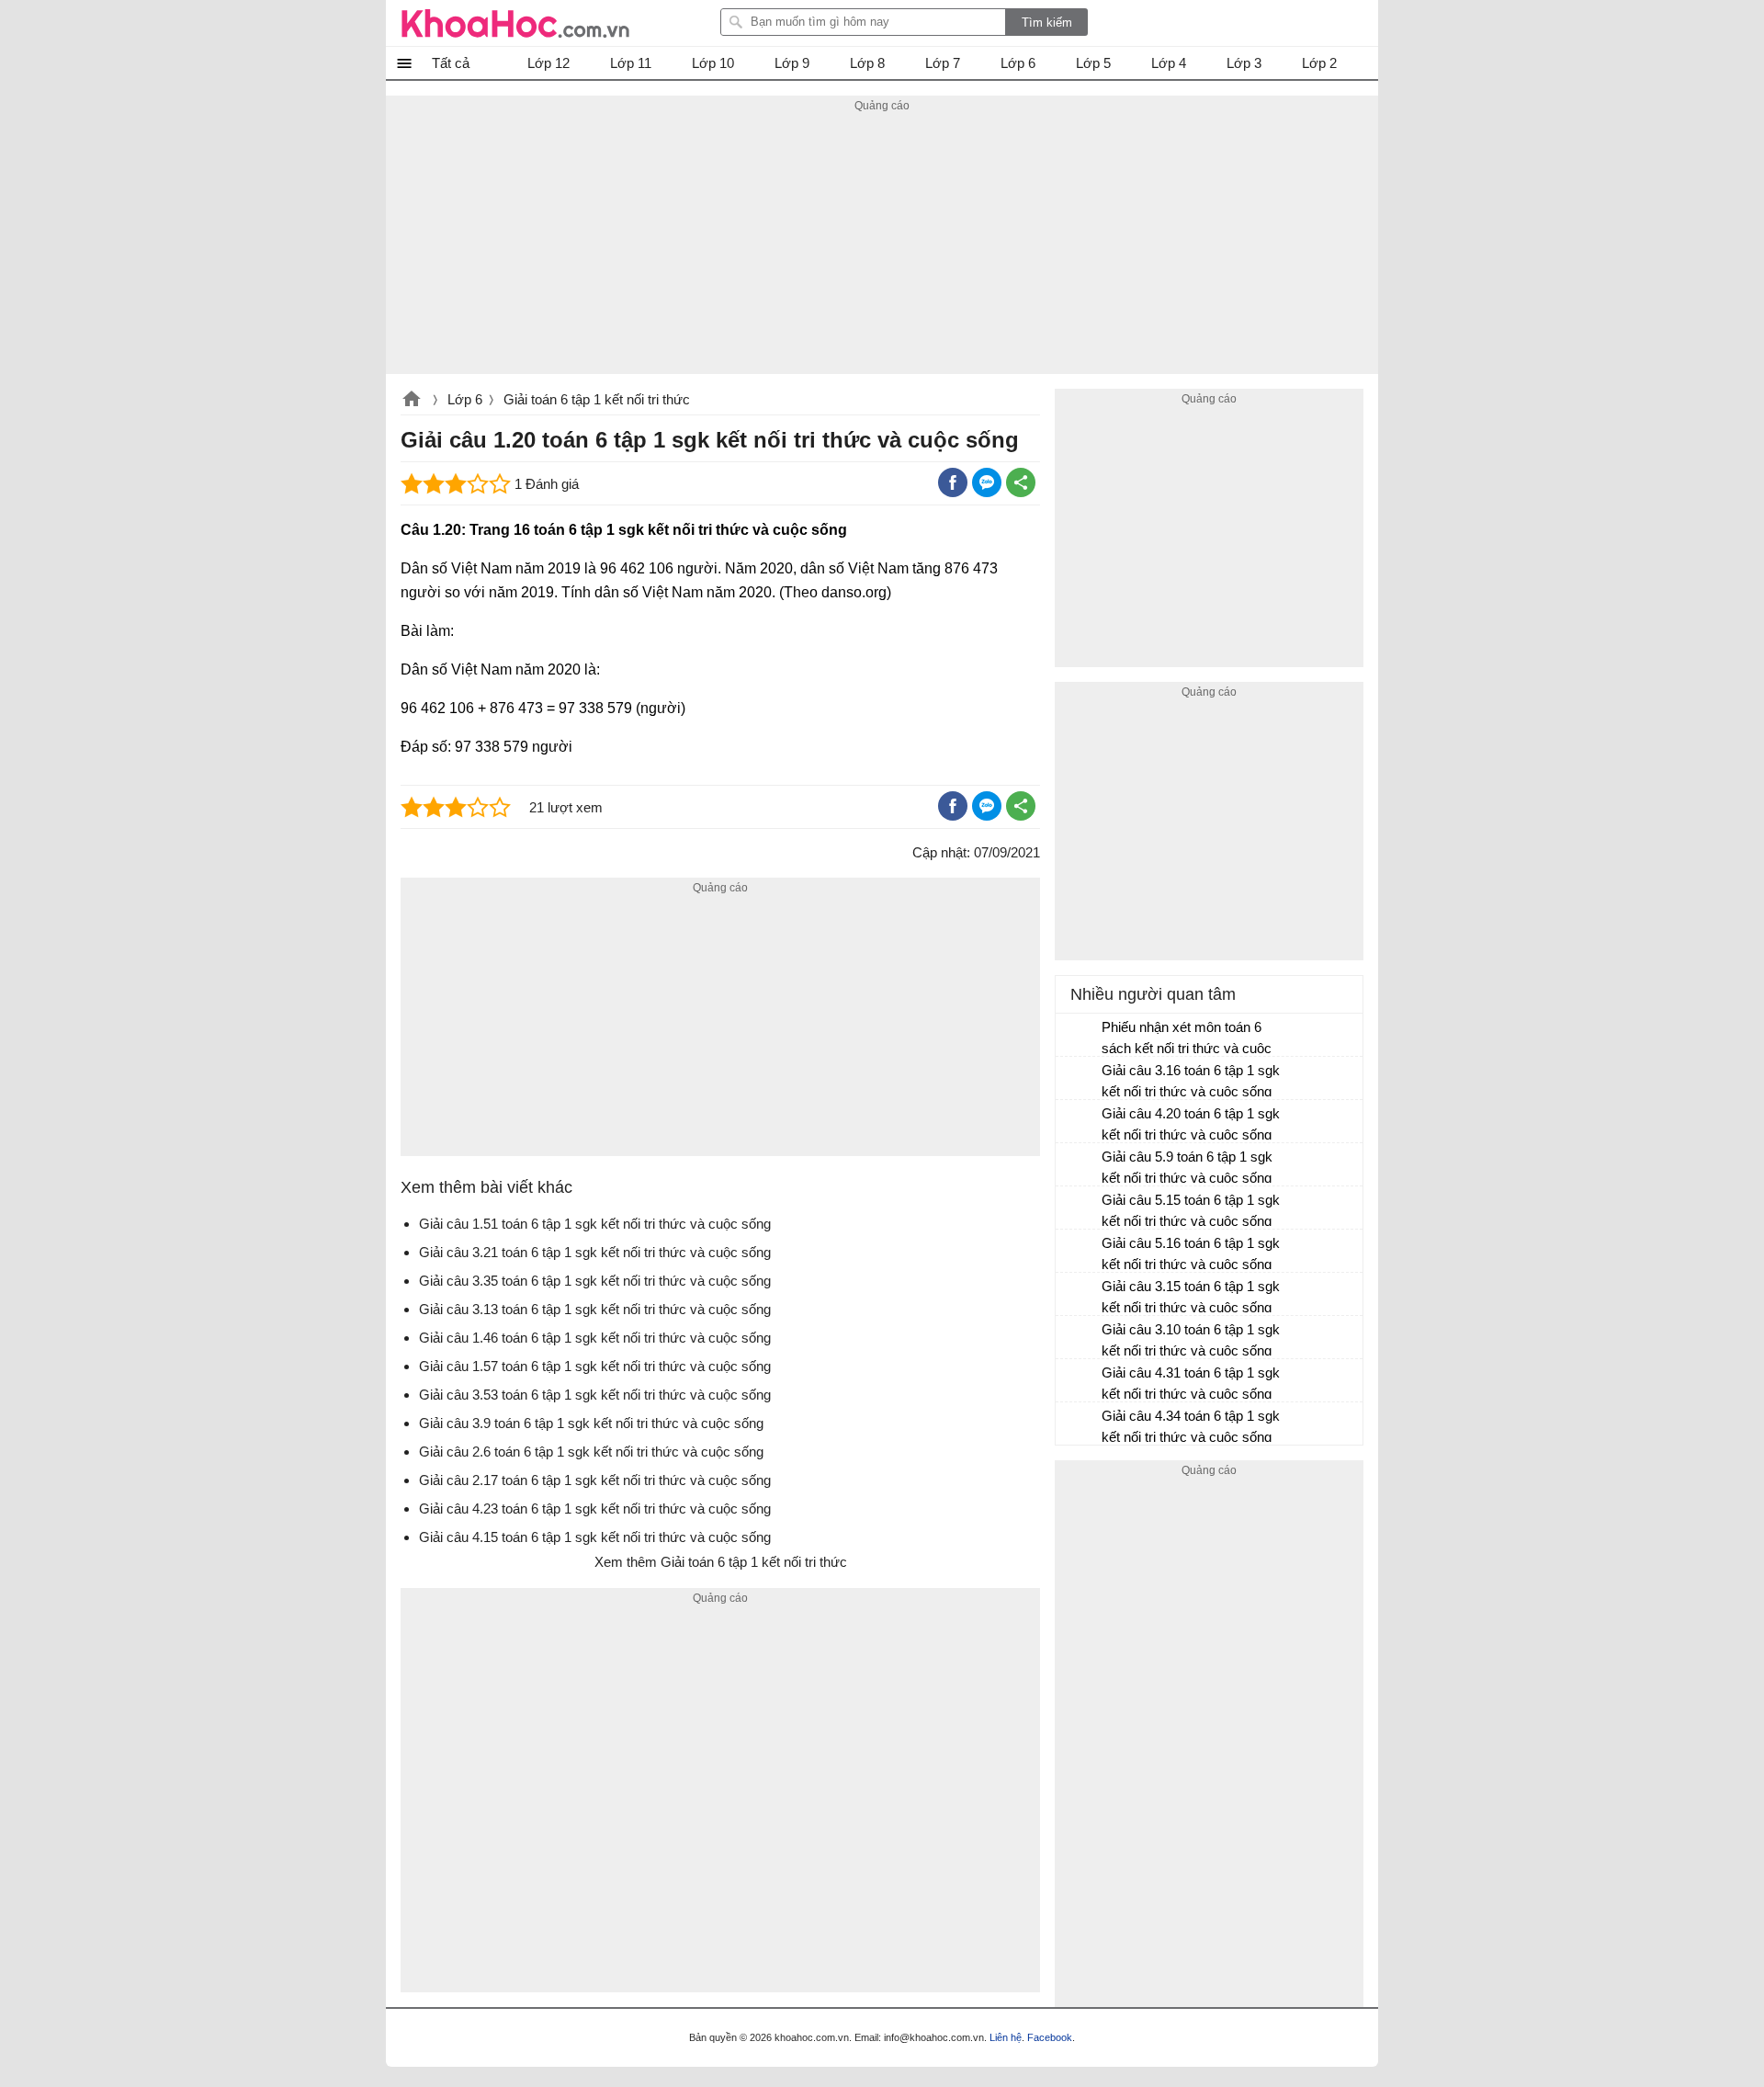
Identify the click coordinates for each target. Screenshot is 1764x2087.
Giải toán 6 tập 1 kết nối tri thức (597, 399)
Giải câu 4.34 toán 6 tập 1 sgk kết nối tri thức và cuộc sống (1191, 1426)
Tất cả (451, 63)
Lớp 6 (465, 399)
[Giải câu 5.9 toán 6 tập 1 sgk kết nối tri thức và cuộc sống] (1080, 1165)
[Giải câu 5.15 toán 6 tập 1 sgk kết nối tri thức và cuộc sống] (1080, 1208)
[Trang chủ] (515, 23)
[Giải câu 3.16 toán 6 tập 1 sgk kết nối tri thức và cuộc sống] (1080, 1079)
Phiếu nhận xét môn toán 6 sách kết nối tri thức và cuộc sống (1187, 1040)
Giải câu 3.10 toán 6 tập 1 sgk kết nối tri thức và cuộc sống (1191, 1340)
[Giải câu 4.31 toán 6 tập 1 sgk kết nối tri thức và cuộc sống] (1080, 1381)
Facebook (1050, 2037)
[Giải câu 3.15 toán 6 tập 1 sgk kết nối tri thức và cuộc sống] (1080, 1295)
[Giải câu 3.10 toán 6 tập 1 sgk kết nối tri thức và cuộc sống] (1080, 1338)
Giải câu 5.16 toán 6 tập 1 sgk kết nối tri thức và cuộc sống (1191, 1253)
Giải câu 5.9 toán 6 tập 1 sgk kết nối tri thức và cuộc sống (1187, 1167)
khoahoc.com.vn (412, 401)
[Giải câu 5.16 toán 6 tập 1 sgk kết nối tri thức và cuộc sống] (1080, 1252)
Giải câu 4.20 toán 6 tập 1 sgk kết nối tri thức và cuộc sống (1191, 1124)
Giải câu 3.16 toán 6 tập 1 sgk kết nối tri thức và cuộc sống (1191, 1081)
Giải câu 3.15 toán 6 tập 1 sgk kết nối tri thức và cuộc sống (1191, 1297)
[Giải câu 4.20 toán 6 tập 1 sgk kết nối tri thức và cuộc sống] (1080, 1122)
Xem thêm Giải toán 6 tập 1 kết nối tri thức (721, 1562)
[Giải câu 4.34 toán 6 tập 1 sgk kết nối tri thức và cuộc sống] (1080, 1424)
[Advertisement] (882, 245)
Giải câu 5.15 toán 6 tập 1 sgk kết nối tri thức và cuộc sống (1191, 1210)
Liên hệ (1006, 2037)
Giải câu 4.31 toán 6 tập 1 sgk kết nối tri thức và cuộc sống (1191, 1383)
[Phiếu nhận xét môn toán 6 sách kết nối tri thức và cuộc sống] (1080, 1036)
